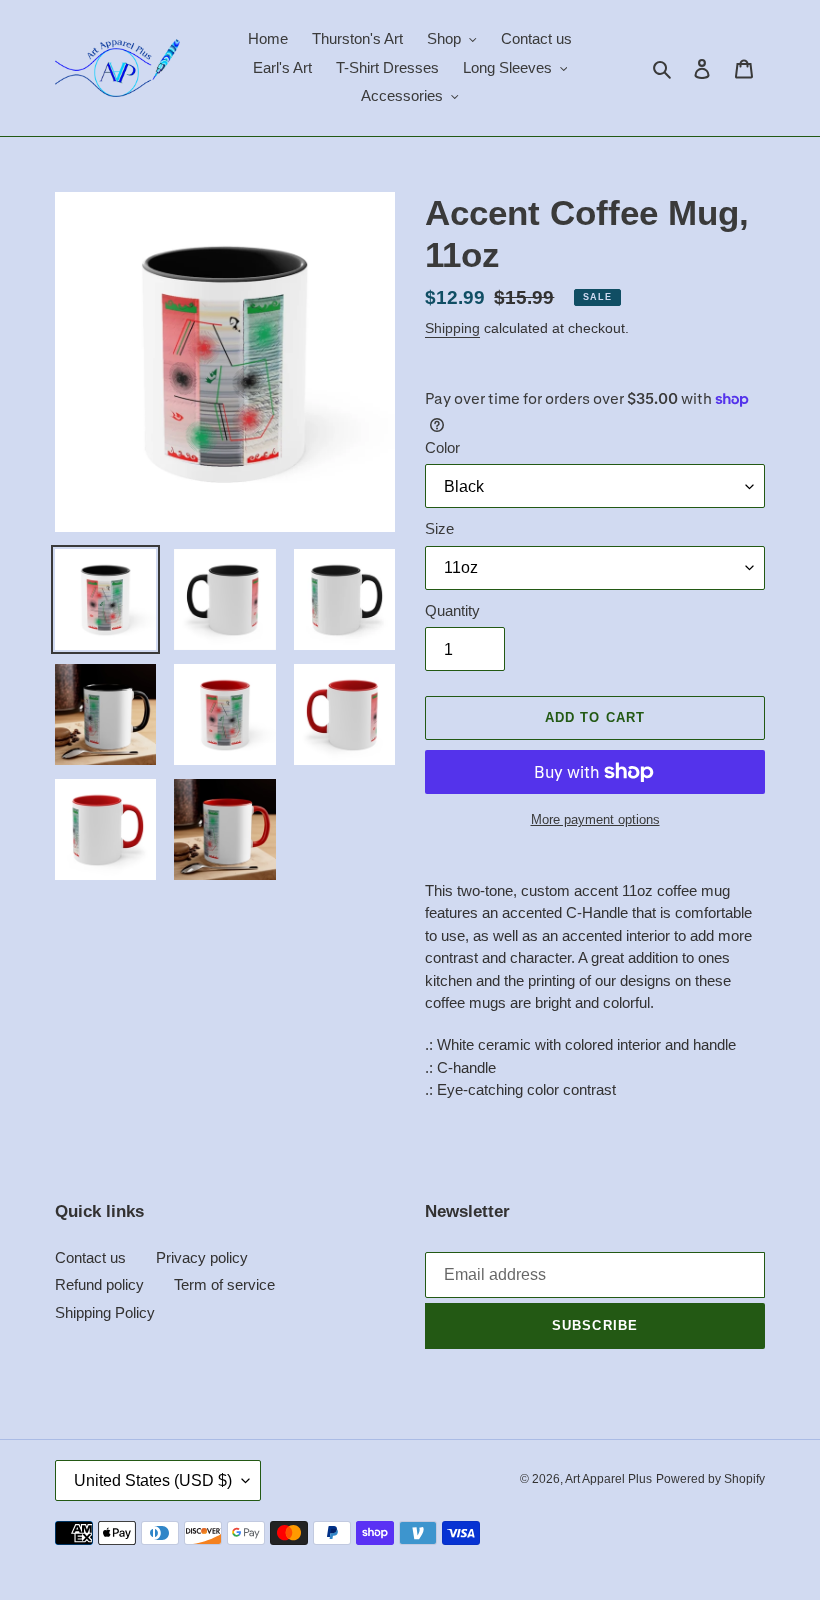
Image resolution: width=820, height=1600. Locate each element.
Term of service (224, 1284)
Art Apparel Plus (608, 1479)
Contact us (90, 1257)
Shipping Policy (105, 1312)
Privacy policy (202, 1257)
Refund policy (99, 1284)
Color (442, 447)
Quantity (452, 610)
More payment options (595, 819)
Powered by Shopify (710, 1479)
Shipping (452, 328)
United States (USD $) (153, 1480)
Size (439, 528)
